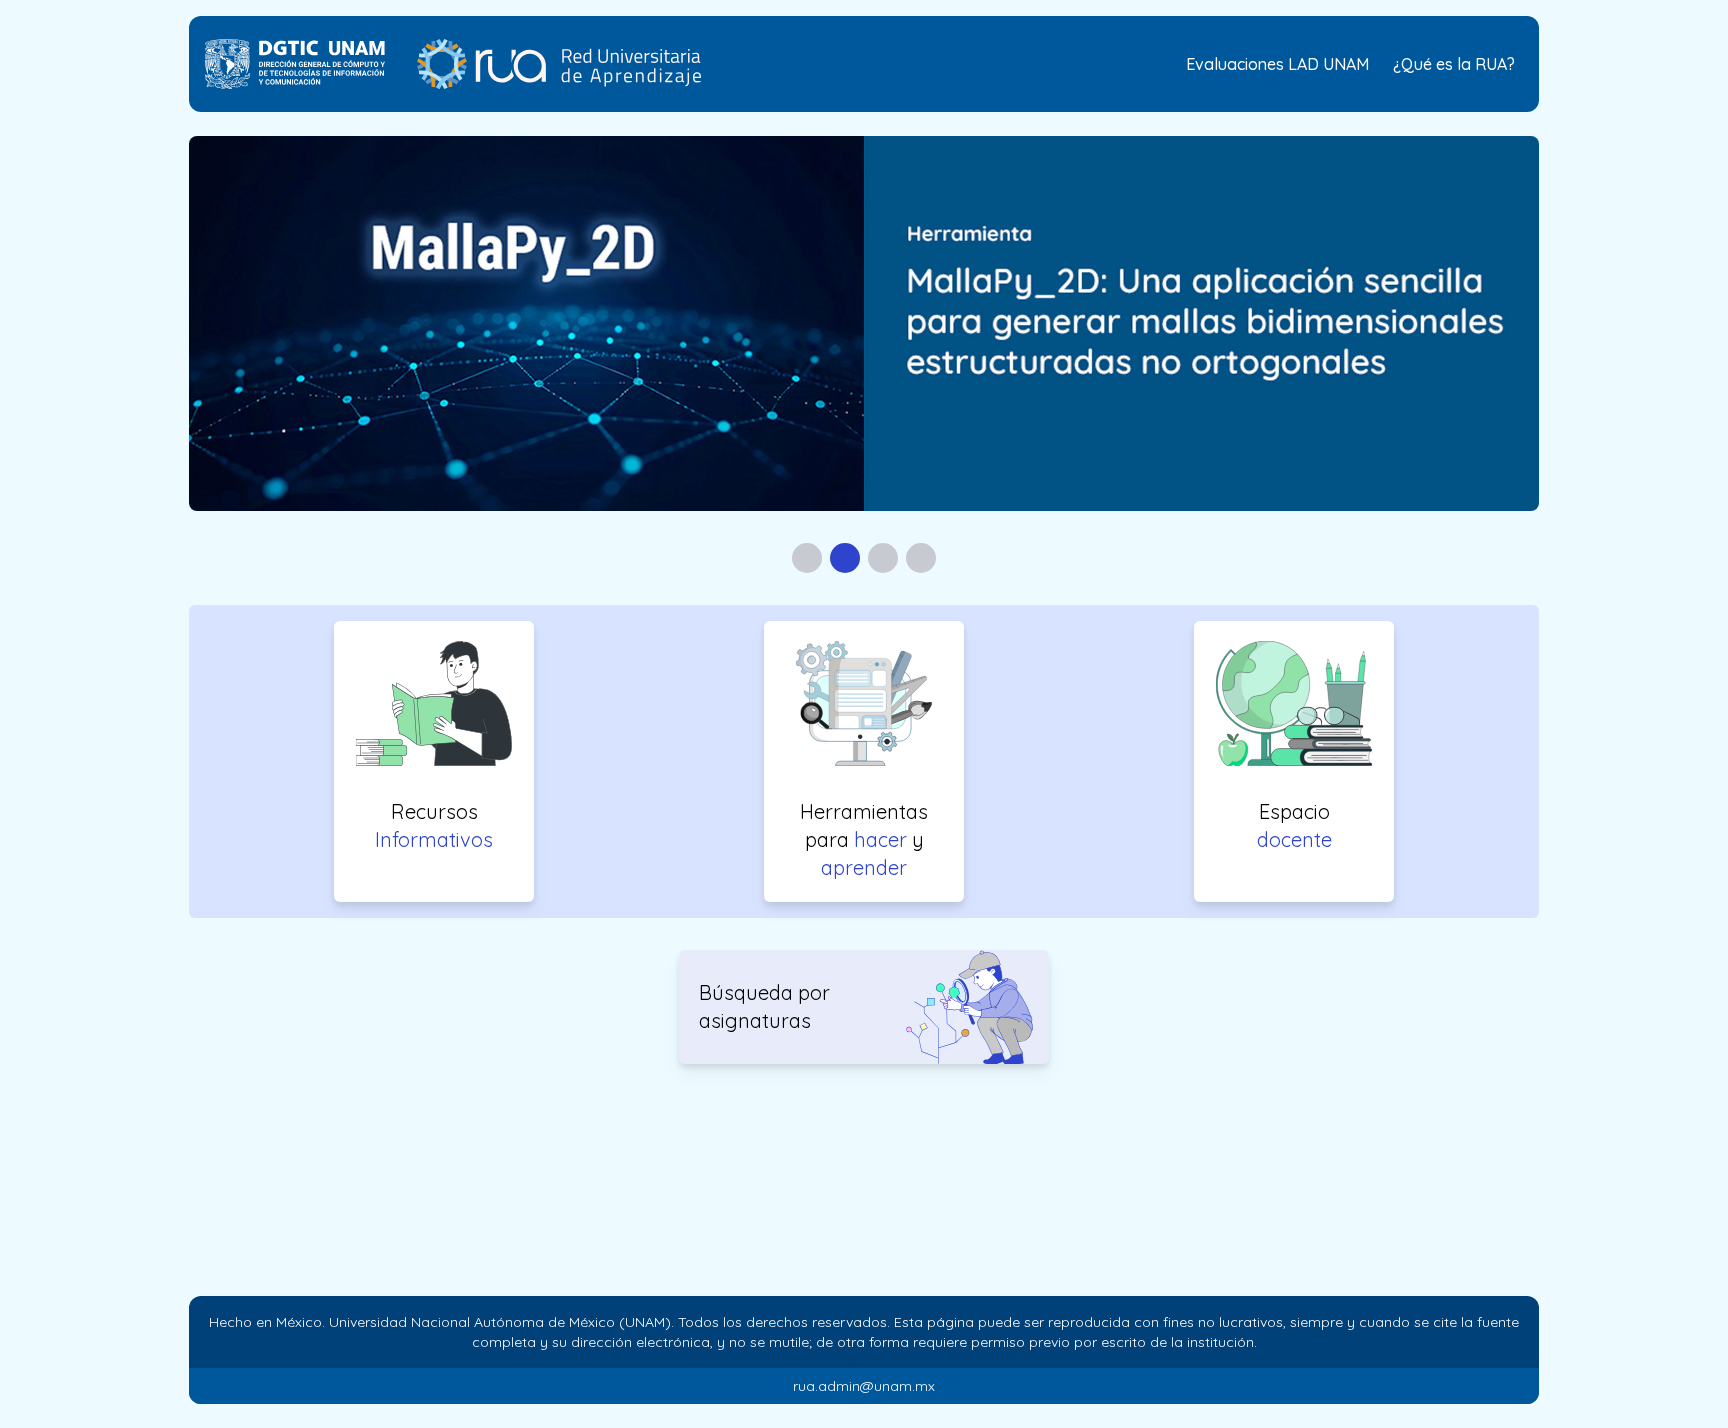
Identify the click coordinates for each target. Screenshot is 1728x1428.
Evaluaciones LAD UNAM (1277, 64)
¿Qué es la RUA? (1454, 64)
